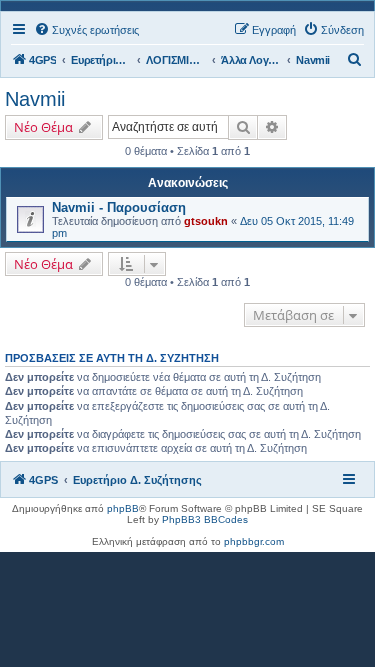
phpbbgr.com (254, 541)
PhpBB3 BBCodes (205, 519)
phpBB (123, 508)
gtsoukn (206, 221)
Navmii (35, 99)
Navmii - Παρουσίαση (119, 207)
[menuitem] (86, 30)
